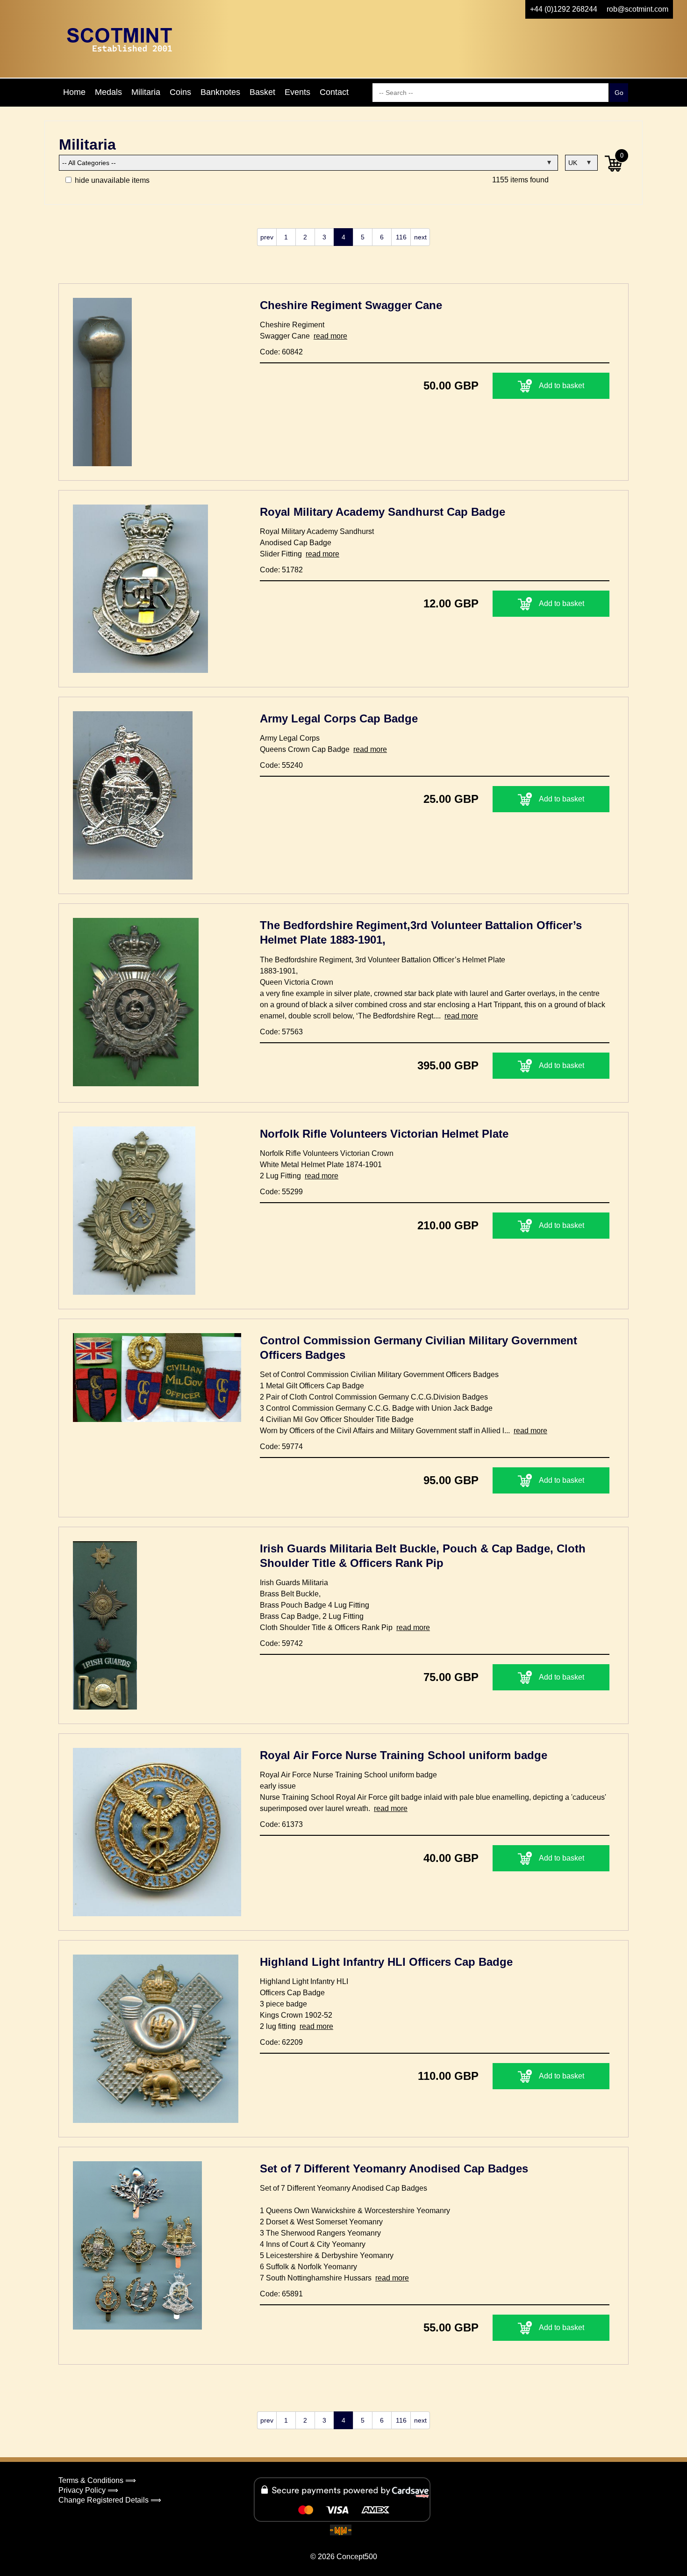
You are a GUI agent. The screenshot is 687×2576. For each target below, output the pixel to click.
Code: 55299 (281, 1192)
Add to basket (562, 386)
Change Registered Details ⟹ (110, 2500)
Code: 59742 (281, 1643)
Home (74, 92)
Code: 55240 (281, 765)
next (420, 237)
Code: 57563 (281, 1032)
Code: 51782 (281, 570)
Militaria (146, 92)
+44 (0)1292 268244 (564, 9)
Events (297, 92)
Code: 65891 (281, 2294)
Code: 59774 (281, 1447)
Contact (334, 92)
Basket (262, 92)
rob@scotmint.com (637, 9)
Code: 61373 (281, 1824)
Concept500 (357, 2557)
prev (267, 237)
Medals (108, 92)
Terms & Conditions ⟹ (97, 2480)
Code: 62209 (281, 2042)
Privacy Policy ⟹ (88, 2490)
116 (401, 237)
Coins (180, 92)
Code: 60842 (281, 352)
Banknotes (220, 92)
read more (330, 336)
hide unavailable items (111, 180)
